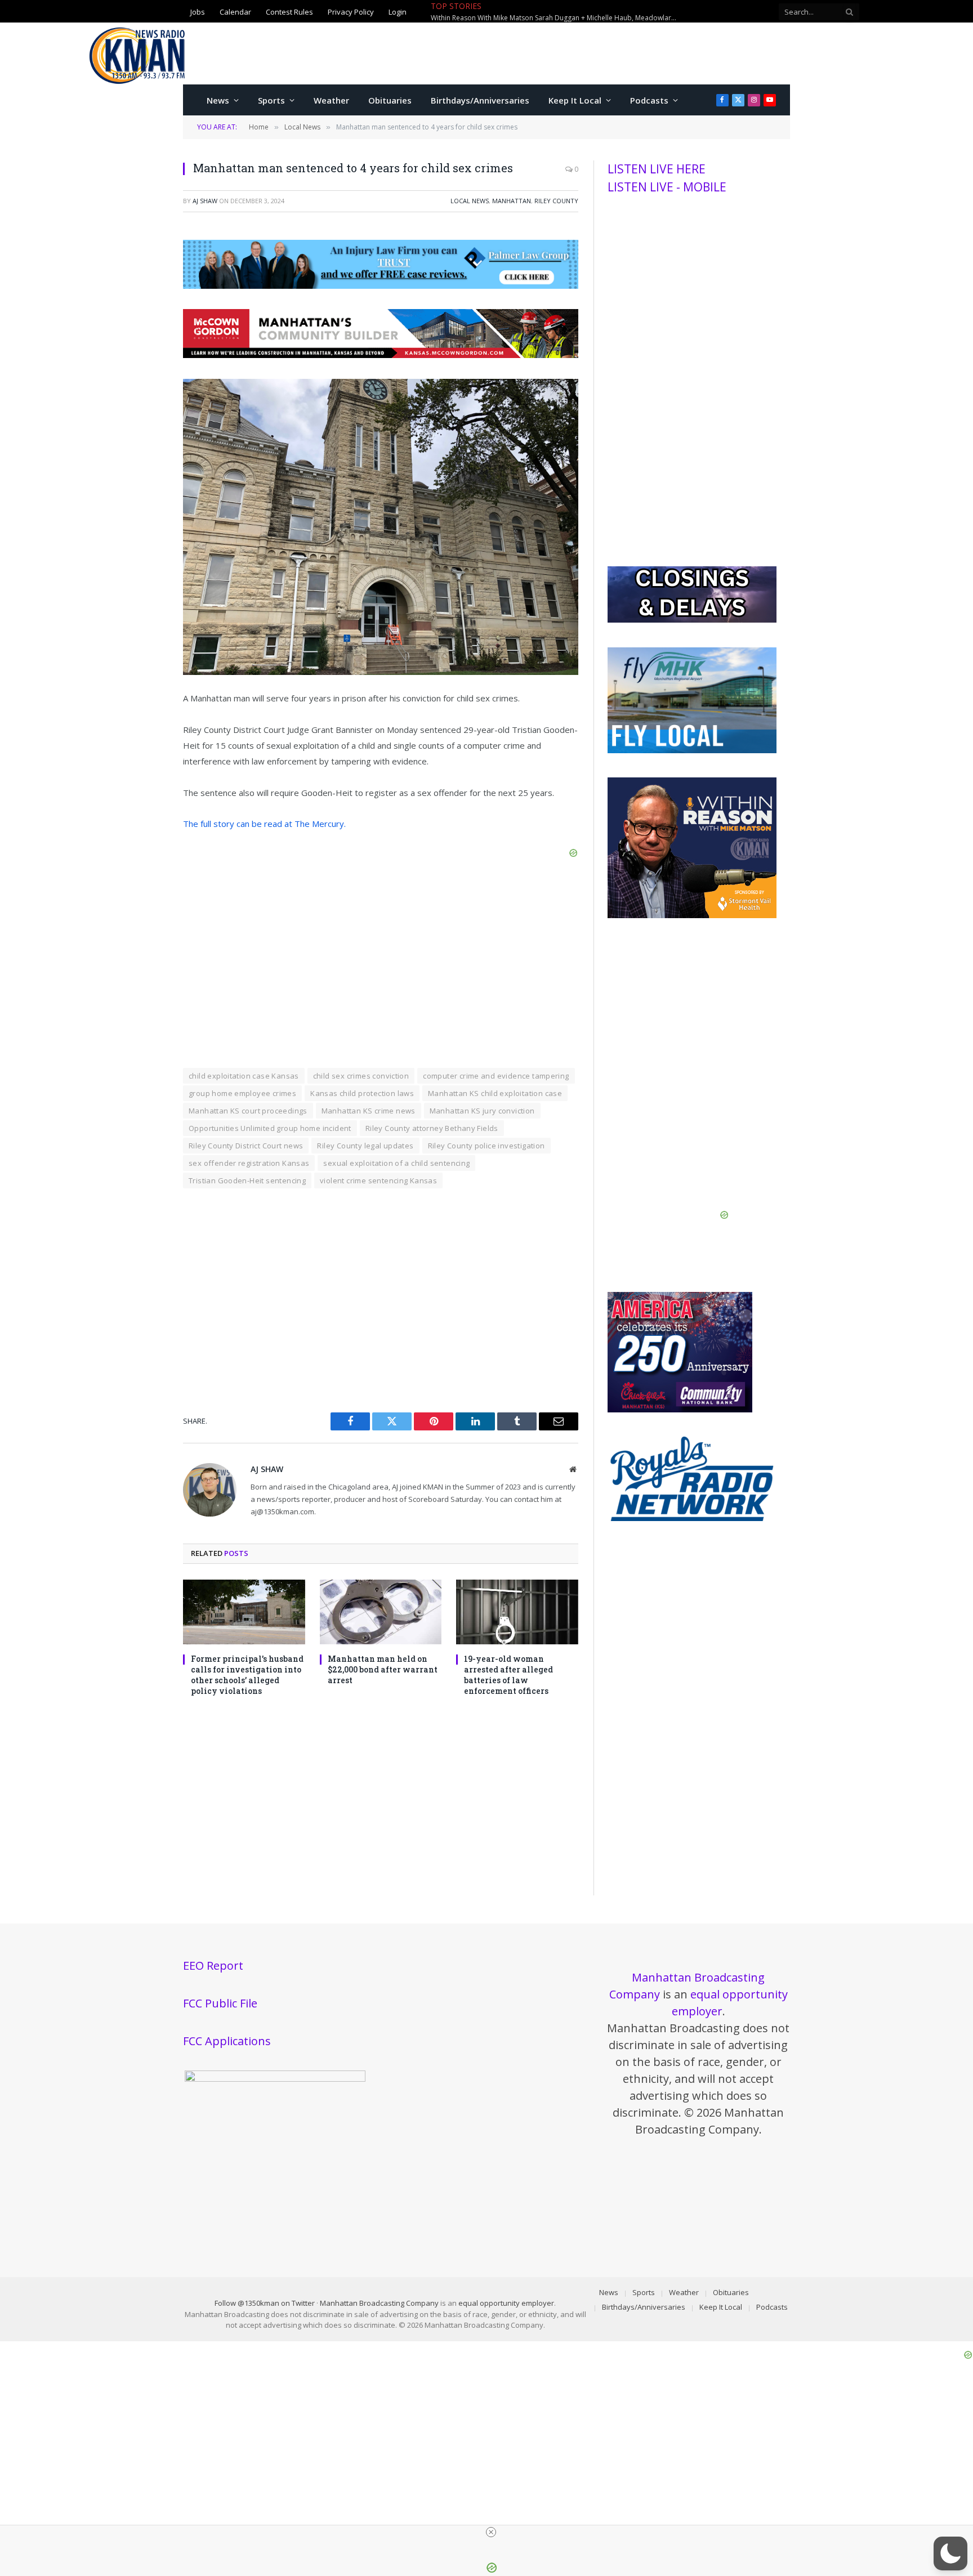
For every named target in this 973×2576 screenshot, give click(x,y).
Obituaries (390, 100)
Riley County (556, 201)
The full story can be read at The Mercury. (264, 824)
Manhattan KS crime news (369, 1111)
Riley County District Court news (246, 1146)
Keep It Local (575, 100)
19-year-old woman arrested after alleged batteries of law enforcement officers (508, 1675)
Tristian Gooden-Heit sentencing (247, 1180)
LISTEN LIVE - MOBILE (667, 187)
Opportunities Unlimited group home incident (270, 1128)
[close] (491, 2532)
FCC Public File (220, 2003)
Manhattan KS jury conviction (482, 1111)
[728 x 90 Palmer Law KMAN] (381, 285)
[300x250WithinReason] (692, 915)
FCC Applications (227, 2041)
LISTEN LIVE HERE (657, 169)
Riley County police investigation (486, 1146)
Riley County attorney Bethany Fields (432, 1128)
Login (398, 11)
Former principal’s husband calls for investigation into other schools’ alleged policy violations (247, 1675)
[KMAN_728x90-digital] (381, 355)
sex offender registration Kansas (249, 1163)
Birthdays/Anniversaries (480, 100)
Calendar (235, 11)
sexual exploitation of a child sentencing (396, 1163)
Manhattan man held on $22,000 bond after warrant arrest (594, 12)
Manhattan (512, 201)
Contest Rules (289, 11)
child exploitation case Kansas (244, 1076)
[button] (950, 2553)
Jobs (198, 11)
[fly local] (692, 750)
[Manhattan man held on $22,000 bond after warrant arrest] (381, 1612)
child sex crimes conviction (361, 1076)
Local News (470, 201)
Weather (331, 100)
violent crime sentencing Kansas (378, 1180)
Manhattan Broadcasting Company (379, 2303)
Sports (271, 100)
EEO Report (213, 1965)
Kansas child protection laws (362, 1093)
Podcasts (649, 100)
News (218, 100)
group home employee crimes (242, 1093)
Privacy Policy (351, 11)
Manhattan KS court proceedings (248, 1111)
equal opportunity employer (506, 2303)
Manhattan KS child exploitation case (495, 1093)
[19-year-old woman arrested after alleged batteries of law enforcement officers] (517, 1612)
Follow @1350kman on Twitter (265, 2303)
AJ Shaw (205, 201)
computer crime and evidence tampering (496, 1076)
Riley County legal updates (365, 1146)
